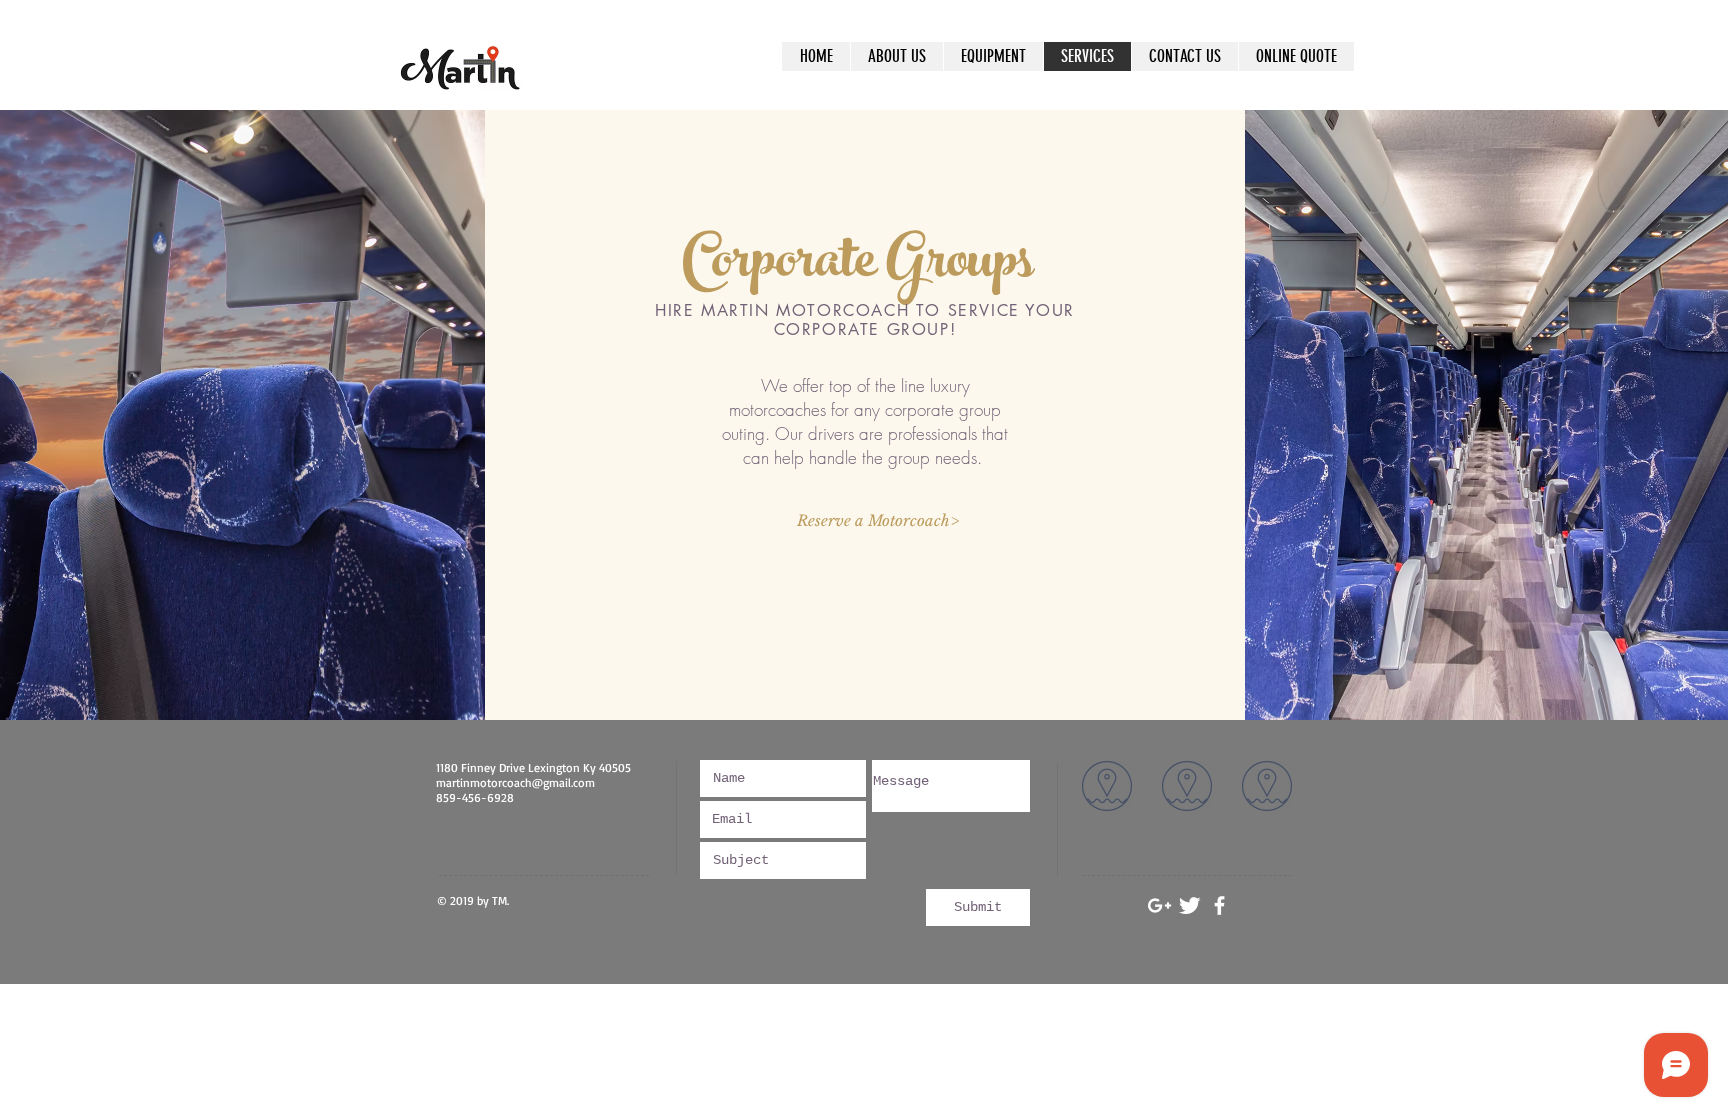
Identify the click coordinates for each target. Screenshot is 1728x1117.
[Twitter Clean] (1189, 905)
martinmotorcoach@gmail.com (515, 782)
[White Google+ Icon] (1159, 905)
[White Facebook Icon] (1219, 905)
